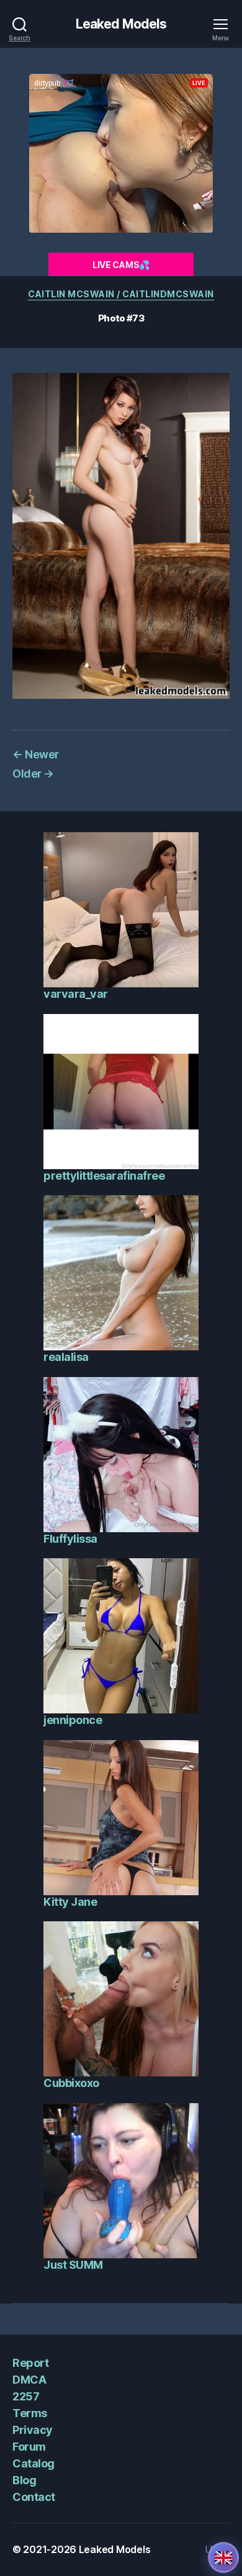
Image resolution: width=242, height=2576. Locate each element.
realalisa (66, 1357)
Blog (24, 2480)
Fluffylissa (70, 1539)
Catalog (34, 2463)
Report (30, 2363)
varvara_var (76, 994)
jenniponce (73, 1720)
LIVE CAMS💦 (121, 265)
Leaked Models (121, 24)
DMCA (29, 2380)
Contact (34, 2497)
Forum (29, 2447)
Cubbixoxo (71, 2083)
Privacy (33, 2430)
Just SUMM (73, 2265)
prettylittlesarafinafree (104, 1176)
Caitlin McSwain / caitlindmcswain (121, 294)
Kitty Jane (70, 1902)
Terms (30, 2413)
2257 (26, 2396)
